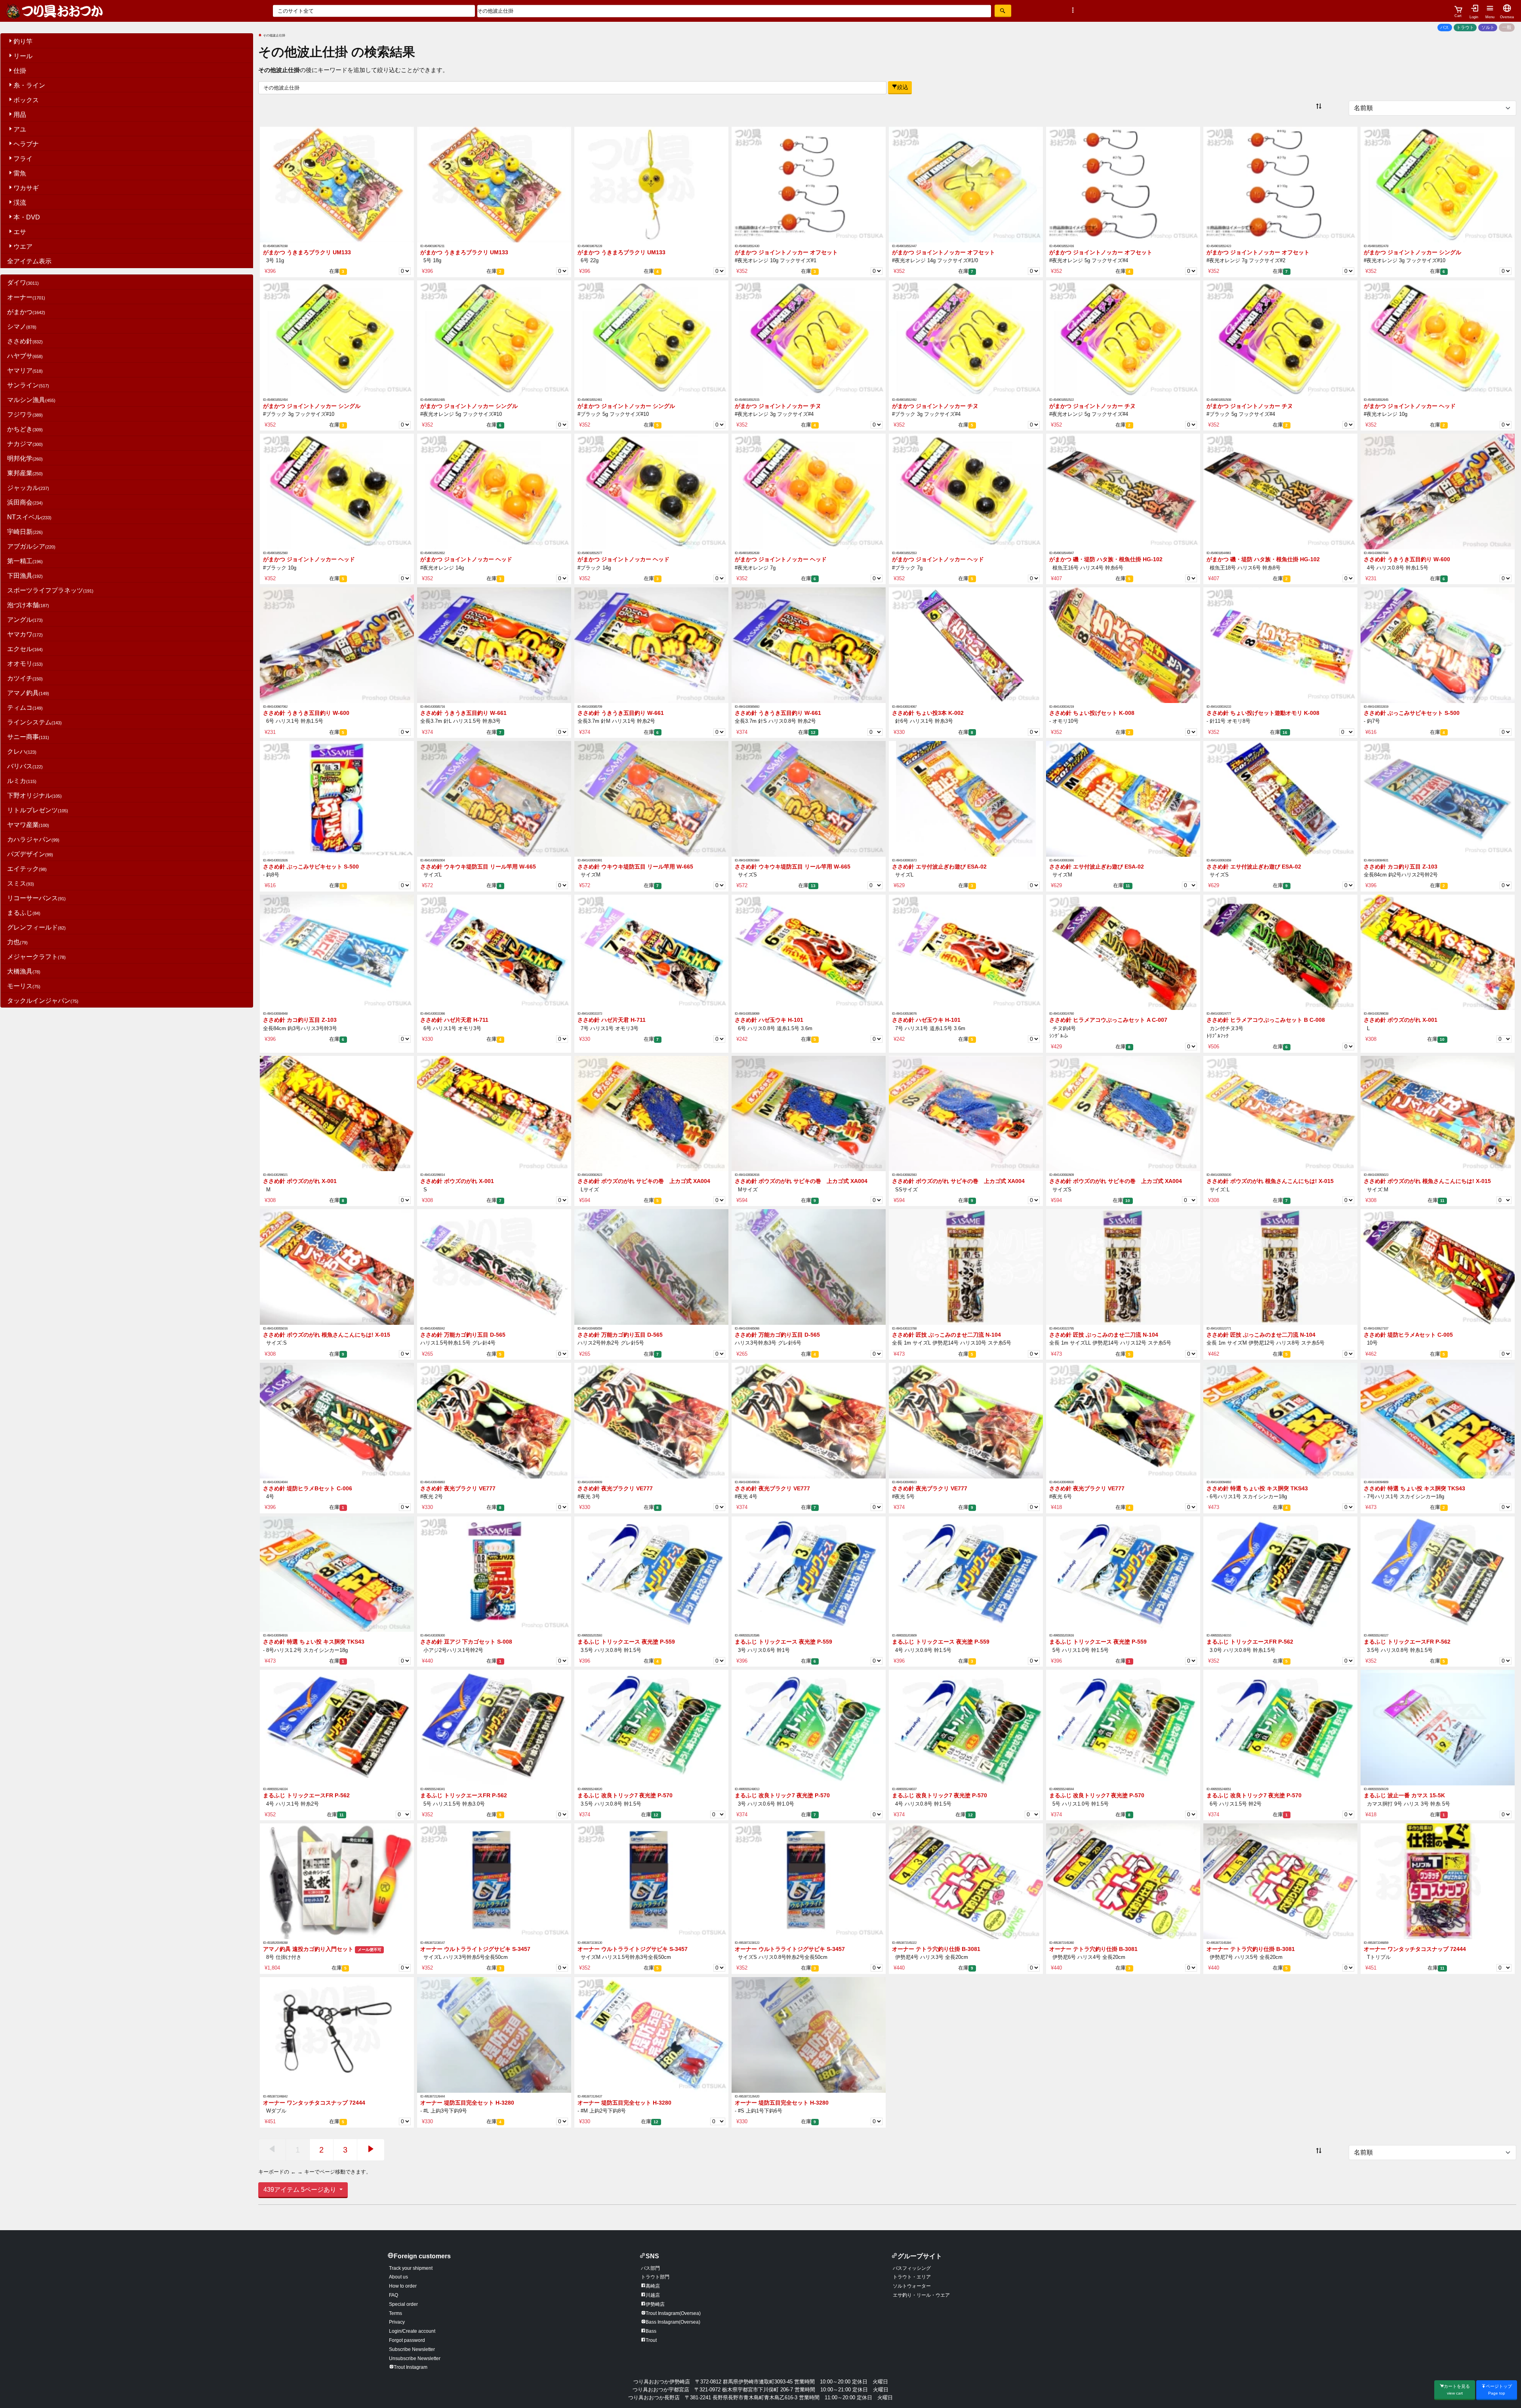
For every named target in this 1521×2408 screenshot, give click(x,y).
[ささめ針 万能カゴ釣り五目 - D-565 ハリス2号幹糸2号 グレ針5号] (651, 1267)
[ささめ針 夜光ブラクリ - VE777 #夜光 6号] (1123, 1420)
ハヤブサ (25, 356)
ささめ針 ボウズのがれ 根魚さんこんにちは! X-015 (1270, 1181)
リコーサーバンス (36, 898)
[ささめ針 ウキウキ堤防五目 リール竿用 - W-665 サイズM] (651, 798)
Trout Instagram (411, 2367)
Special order (403, 2304)
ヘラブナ (26, 144)
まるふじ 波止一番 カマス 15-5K (1404, 1796)
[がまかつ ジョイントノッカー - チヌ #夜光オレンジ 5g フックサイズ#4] (1123, 338)
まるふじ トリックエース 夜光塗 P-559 (626, 1642)
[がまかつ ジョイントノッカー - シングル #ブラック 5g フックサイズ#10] (651, 338)
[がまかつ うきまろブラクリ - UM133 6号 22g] (651, 184)
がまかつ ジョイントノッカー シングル (1412, 252)
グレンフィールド (36, 927)
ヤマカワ (25, 634)
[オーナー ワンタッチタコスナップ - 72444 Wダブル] (337, 2034)
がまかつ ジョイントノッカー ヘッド (1410, 406)
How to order (403, 2286)
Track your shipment (411, 2268)
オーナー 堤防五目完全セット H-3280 (467, 2103)
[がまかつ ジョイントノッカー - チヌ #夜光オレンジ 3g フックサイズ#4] (809, 338)
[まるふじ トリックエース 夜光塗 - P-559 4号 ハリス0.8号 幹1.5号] (966, 1574)
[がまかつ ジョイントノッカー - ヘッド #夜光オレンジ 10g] (1438, 338)
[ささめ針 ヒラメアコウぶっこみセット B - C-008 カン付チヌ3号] (1280, 952)
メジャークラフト (36, 957)
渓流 (20, 203)
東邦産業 (25, 473)
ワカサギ (26, 188)
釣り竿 (23, 41)
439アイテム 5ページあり (301, 2190)
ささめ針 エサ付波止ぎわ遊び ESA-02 (939, 867)
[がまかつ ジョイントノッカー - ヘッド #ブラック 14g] (651, 491)
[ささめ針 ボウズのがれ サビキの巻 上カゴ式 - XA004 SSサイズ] (966, 1113)
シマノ (22, 327)
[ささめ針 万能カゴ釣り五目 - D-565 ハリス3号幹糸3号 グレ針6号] (809, 1267)
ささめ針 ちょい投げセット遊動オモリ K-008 (1263, 713)
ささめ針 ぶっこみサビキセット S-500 (1412, 713)
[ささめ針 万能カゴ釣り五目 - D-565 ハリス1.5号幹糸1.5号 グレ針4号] (494, 1267)
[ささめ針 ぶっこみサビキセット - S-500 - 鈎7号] (1438, 645)
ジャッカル (28, 488)
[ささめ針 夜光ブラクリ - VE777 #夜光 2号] (494, 1420)
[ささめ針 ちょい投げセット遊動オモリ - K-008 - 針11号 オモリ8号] (1280, 645)
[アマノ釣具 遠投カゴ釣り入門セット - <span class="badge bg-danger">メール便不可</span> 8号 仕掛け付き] (337, 1881)
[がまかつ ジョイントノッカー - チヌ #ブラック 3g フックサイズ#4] (966, 338)
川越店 (653, 2295)
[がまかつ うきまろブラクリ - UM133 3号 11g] (337, 184)
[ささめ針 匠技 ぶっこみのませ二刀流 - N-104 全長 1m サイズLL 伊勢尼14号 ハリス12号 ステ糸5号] (1123, 1267)
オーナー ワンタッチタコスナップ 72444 (1415, 1949)
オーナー (26, 297)
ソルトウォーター (912, 2286)
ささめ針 (25, 341)
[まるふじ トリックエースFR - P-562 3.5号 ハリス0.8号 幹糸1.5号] (1438, 1574)
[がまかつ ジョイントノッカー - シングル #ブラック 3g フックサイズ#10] (337, 338)
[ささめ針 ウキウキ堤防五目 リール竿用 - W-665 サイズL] (494, 798)
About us (398, 2277)
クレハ (22, 752)
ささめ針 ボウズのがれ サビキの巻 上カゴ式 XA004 (644, 1181)
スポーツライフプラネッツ (50, 590)
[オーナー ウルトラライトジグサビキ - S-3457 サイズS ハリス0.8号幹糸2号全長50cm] (809, 1881)
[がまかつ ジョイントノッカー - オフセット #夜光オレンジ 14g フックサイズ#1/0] (966, 184)
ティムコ (25, 708)
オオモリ (25, 664)
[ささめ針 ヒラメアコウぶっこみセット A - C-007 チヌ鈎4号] (1123, 952)
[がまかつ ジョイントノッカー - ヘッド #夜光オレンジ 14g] (494, 491)
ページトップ (1499, 2390)
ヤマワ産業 (28, 825)
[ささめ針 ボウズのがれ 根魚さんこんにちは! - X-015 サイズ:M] (1438, 1113)
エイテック (27, 869)
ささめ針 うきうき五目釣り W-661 (463, 713)
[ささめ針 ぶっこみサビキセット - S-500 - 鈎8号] (337, 798)
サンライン (28, 385)
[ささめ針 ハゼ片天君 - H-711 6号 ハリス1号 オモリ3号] (494, 952)
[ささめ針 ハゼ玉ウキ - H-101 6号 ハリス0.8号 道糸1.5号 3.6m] (809, 952)
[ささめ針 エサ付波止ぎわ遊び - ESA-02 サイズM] (1123, 798)
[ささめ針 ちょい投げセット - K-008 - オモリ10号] (1123, 645)
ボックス (26, 100)
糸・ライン (29, 85)
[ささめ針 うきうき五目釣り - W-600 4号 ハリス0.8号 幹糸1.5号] (1438, 491)
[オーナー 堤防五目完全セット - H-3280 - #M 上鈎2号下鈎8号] (651, 2034)
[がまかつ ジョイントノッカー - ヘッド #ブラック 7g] (966, 491)
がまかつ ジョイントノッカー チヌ (778, 406)
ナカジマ (25, 444)
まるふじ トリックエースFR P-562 (1250, 1642)
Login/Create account (412, 2331)
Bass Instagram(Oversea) (673, 2322)
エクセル (25, 649)
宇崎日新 (25, 532)
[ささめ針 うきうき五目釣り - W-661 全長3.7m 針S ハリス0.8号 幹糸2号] (809, 645)
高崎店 (653, 2286)
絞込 (903, 87)
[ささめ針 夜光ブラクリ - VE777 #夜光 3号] (651, 1420)
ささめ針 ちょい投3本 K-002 (928, 713)
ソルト (1488, 27)
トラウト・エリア (912, 2277)
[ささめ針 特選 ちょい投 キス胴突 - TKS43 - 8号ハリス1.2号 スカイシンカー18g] (337, 1574)
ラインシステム (34, 722)
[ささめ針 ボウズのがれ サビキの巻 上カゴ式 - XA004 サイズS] (1123, 1113)
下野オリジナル (34, 795)
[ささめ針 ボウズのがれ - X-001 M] (337, 1113)
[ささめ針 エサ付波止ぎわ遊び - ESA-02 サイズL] (966, 798)
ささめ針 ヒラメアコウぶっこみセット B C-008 (1266, 1020)
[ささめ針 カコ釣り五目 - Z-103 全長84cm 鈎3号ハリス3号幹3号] (337, 952)
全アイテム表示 (29, 261)
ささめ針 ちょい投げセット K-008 (1092, 713)
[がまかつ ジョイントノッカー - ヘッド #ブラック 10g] (337, 491)
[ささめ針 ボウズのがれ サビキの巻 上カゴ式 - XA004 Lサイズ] (651, 1113)
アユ (20, 129)
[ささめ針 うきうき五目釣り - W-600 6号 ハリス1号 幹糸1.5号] (337, 645)
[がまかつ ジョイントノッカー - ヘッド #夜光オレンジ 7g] (809, 491)
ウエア (23, 247)
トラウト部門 (655, 2277)
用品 (20, 115)
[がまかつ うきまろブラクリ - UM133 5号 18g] (494, 184)
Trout (651, 2340)
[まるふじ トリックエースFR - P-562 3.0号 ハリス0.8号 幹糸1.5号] (1280, 1574)
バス (1445, 27)
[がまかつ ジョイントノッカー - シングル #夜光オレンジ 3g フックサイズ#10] (1438, 184)
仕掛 (20, 71)
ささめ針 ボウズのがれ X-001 (1401, 1020)
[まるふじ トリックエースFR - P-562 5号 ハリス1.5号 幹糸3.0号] (494, 1727)
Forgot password (407, 2340)
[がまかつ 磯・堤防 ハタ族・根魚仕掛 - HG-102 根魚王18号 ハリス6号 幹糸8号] (1280, 491)
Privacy (397, 2322)
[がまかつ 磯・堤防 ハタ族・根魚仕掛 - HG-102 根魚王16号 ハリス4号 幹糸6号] (1123, 491)
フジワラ (25, 414)
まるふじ (24, 913)
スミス (21, 883)
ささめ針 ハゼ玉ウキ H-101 (769, 1020)
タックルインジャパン (43, 1001)
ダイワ (23, 283)
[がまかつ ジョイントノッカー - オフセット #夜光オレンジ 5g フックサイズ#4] (1123, 184)
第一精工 (25, 561)
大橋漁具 (24, 971)
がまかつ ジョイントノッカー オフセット (786, 252)
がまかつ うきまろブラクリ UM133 (307, 252)
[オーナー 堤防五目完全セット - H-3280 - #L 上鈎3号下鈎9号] (494, 2034)
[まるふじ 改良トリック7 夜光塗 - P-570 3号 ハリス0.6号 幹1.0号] (809, 1727)
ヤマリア (25, 371)
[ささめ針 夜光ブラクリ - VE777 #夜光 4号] (809, 1420)
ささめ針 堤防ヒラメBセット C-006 (308, 1489)
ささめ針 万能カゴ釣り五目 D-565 (463, 1335)
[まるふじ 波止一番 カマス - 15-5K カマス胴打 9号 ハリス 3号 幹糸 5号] (1438, 1727)
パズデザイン (30, 854)
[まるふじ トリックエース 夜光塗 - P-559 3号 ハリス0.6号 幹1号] (809, 1574)
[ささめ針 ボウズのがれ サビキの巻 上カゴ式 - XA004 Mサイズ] (809, 1113)
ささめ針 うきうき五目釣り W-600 (1407, 559)
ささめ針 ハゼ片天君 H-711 (454, 1020)
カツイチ (25, 678)
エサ (20, 232)
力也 (17, 942)
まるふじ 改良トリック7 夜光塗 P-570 (625, 1796)
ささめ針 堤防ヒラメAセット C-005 (1408, 1335)
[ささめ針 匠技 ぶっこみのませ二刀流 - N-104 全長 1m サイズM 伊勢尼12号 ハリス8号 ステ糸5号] (1280, 1267)
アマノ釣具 (28, 693)
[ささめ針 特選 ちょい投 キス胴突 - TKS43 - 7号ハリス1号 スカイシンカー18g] (1438, 1420)
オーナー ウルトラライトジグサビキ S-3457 (475, 1949)
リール (23, 56)
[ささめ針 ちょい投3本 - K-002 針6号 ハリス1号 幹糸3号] (966, 645)
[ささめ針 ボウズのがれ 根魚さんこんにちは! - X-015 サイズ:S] (337, 1267)
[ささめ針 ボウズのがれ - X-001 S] (494, 1113)
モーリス (24, 986)
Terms (395, 2313)
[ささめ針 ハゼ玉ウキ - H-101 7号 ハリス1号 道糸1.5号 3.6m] (966, 952)
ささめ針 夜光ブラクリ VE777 (458, 1489)
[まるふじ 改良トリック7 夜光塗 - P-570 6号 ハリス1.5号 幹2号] (1280, 1727)
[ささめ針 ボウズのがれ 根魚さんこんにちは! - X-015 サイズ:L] (1280, 1113)
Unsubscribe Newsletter (415, 2358)
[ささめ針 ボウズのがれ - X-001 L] (1438, 952)
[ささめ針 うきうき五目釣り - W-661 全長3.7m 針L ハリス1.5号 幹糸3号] (494, 645)
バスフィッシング (912, 2268)
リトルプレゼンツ (38, 810)
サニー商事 (28, 737)
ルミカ (22, 781)
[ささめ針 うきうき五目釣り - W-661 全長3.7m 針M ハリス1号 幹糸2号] (651, 645)
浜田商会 (25, 502)
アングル (25, 620)
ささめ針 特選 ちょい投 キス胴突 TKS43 (1257, 1489)
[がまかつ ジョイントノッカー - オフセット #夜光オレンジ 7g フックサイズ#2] (1280, 184)
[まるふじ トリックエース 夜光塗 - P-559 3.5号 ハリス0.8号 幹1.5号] (651, 1574)
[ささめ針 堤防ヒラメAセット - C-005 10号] (1438, 1267)
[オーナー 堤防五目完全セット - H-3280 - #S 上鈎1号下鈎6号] (809, 2034)
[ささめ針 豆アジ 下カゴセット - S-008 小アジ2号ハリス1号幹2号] (494, 1574)
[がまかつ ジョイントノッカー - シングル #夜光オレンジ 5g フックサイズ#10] (494, 338)
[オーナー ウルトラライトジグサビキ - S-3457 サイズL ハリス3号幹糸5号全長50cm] (494, 1881)
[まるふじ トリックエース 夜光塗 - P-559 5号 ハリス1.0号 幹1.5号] (1123, 1574)
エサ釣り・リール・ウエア (921, 2295)
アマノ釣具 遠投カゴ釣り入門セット (322, 1949)
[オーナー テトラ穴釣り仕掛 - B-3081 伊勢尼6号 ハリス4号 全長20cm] (1123, 1881)
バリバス (25, 766)
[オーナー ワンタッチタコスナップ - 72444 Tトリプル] (1438, 1881)
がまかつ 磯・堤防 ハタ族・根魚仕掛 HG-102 (1106, 559)
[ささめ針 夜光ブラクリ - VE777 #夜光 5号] (966, 1420)
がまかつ (26, 312)
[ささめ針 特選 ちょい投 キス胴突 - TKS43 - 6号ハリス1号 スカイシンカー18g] (1280, 1420)
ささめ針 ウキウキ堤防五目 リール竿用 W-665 (478, 867)
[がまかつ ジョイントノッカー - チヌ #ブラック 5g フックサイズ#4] (1280, 338)
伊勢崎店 (655, 2304)
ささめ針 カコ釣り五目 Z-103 (1401, 867)
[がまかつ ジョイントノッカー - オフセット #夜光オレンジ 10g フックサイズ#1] (809, 184)
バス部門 (650, 2268)
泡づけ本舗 (28, 605)
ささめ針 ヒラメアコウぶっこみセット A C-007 (1108, 1020)
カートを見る (1457, 2390)
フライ (23, 159)
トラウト (1465, 27)
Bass (651, 2331)
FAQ (394, 2295)
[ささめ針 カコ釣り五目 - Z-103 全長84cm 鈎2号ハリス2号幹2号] (1438, 798)
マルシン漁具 (31, 400)
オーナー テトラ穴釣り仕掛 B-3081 (936, 1949)
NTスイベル (29, 517)
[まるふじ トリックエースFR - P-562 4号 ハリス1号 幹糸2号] (337, 1727)
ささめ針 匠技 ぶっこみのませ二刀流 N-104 (946, 1335)
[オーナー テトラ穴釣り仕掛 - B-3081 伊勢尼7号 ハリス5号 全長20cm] (1280, 1881)
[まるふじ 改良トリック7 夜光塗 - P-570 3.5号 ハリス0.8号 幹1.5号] (651, 1727)
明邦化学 (25, 458)
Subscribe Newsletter (412, 2349)
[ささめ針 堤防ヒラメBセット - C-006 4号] (337, 1420)
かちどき (25, 429)
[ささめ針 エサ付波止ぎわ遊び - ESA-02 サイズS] (1280, 798)
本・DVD (27, 217)
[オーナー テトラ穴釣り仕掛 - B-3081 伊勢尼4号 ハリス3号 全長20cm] (966, 1881)
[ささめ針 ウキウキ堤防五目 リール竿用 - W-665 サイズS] (809, 798)
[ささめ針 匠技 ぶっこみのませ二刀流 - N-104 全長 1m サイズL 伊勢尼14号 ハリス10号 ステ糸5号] (966, 1267)
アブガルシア (31, 546)
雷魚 (20, 173)
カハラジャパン (33, 839)
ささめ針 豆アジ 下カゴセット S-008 (466, 1642)
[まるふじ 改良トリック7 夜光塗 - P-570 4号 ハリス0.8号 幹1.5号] (966, 1727)
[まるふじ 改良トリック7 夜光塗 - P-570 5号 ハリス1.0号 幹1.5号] (1123, 1727)
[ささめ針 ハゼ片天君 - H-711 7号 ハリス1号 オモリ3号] (651, 952)
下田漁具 (25, 576)
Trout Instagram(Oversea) (673, 2313)
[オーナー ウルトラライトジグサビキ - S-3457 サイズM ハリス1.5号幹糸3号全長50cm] (651, 1881)
